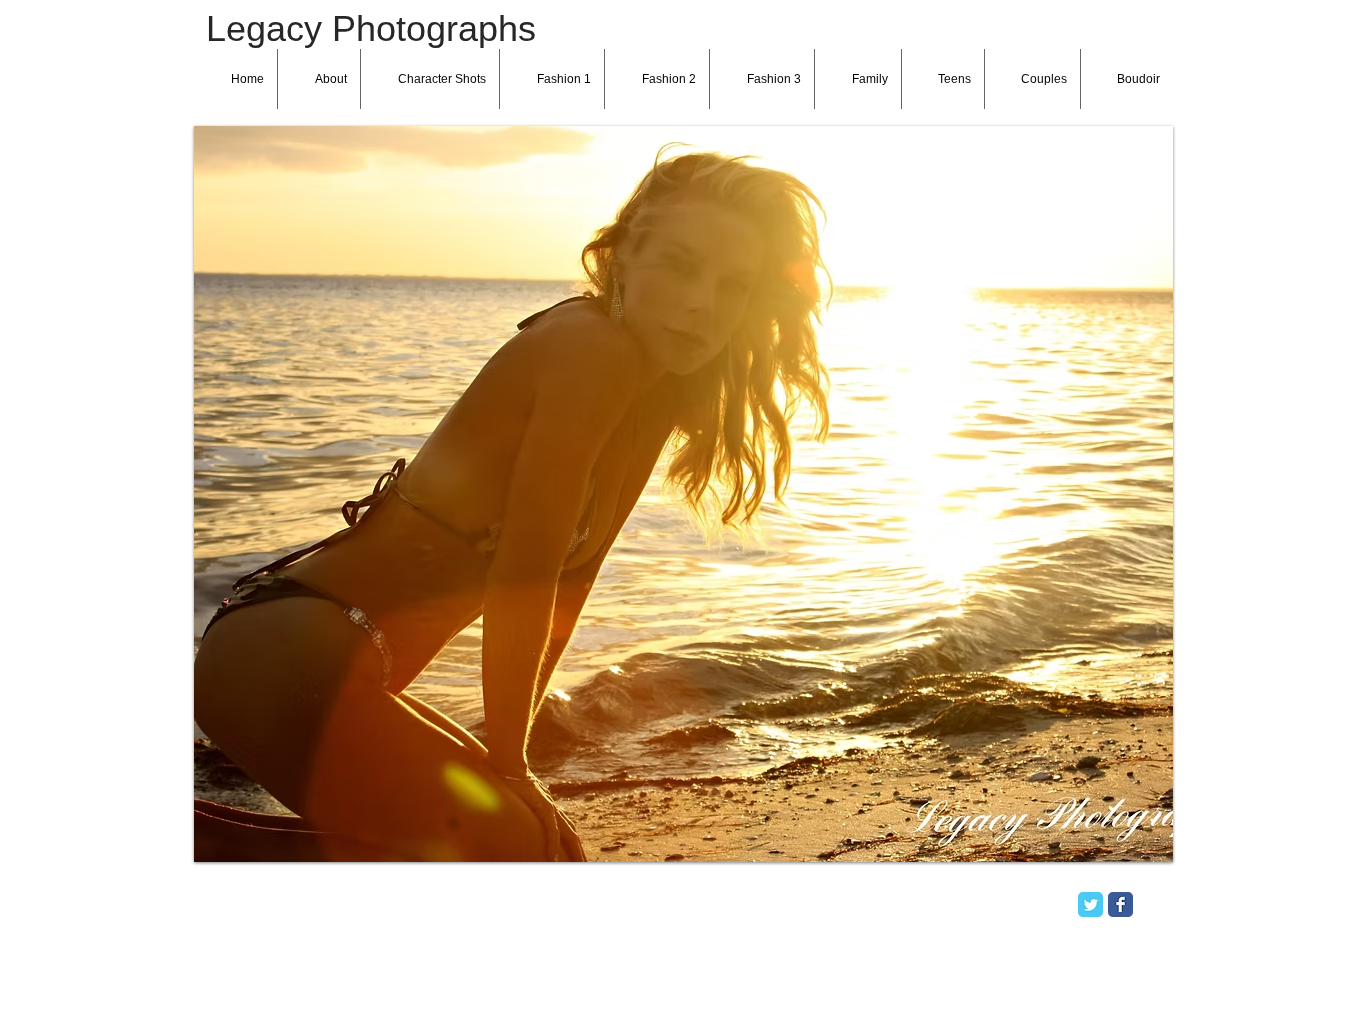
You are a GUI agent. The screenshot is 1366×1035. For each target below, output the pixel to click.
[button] (683, 494)
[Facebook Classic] (1120, 904)
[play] (1131, 844)
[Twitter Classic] (1090, 904)
